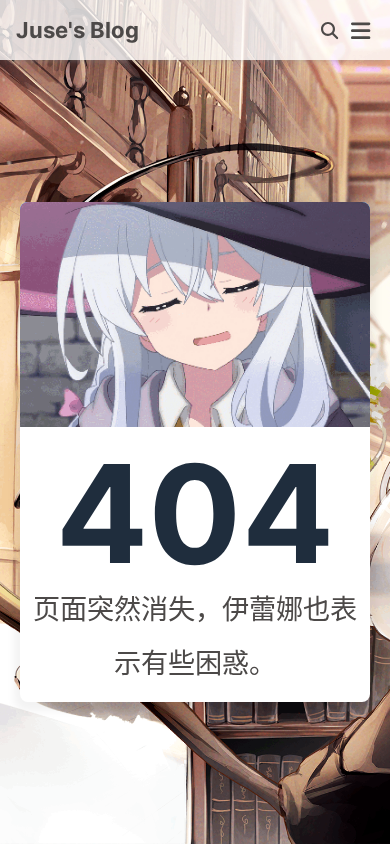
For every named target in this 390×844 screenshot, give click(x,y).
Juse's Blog (77, 30)
